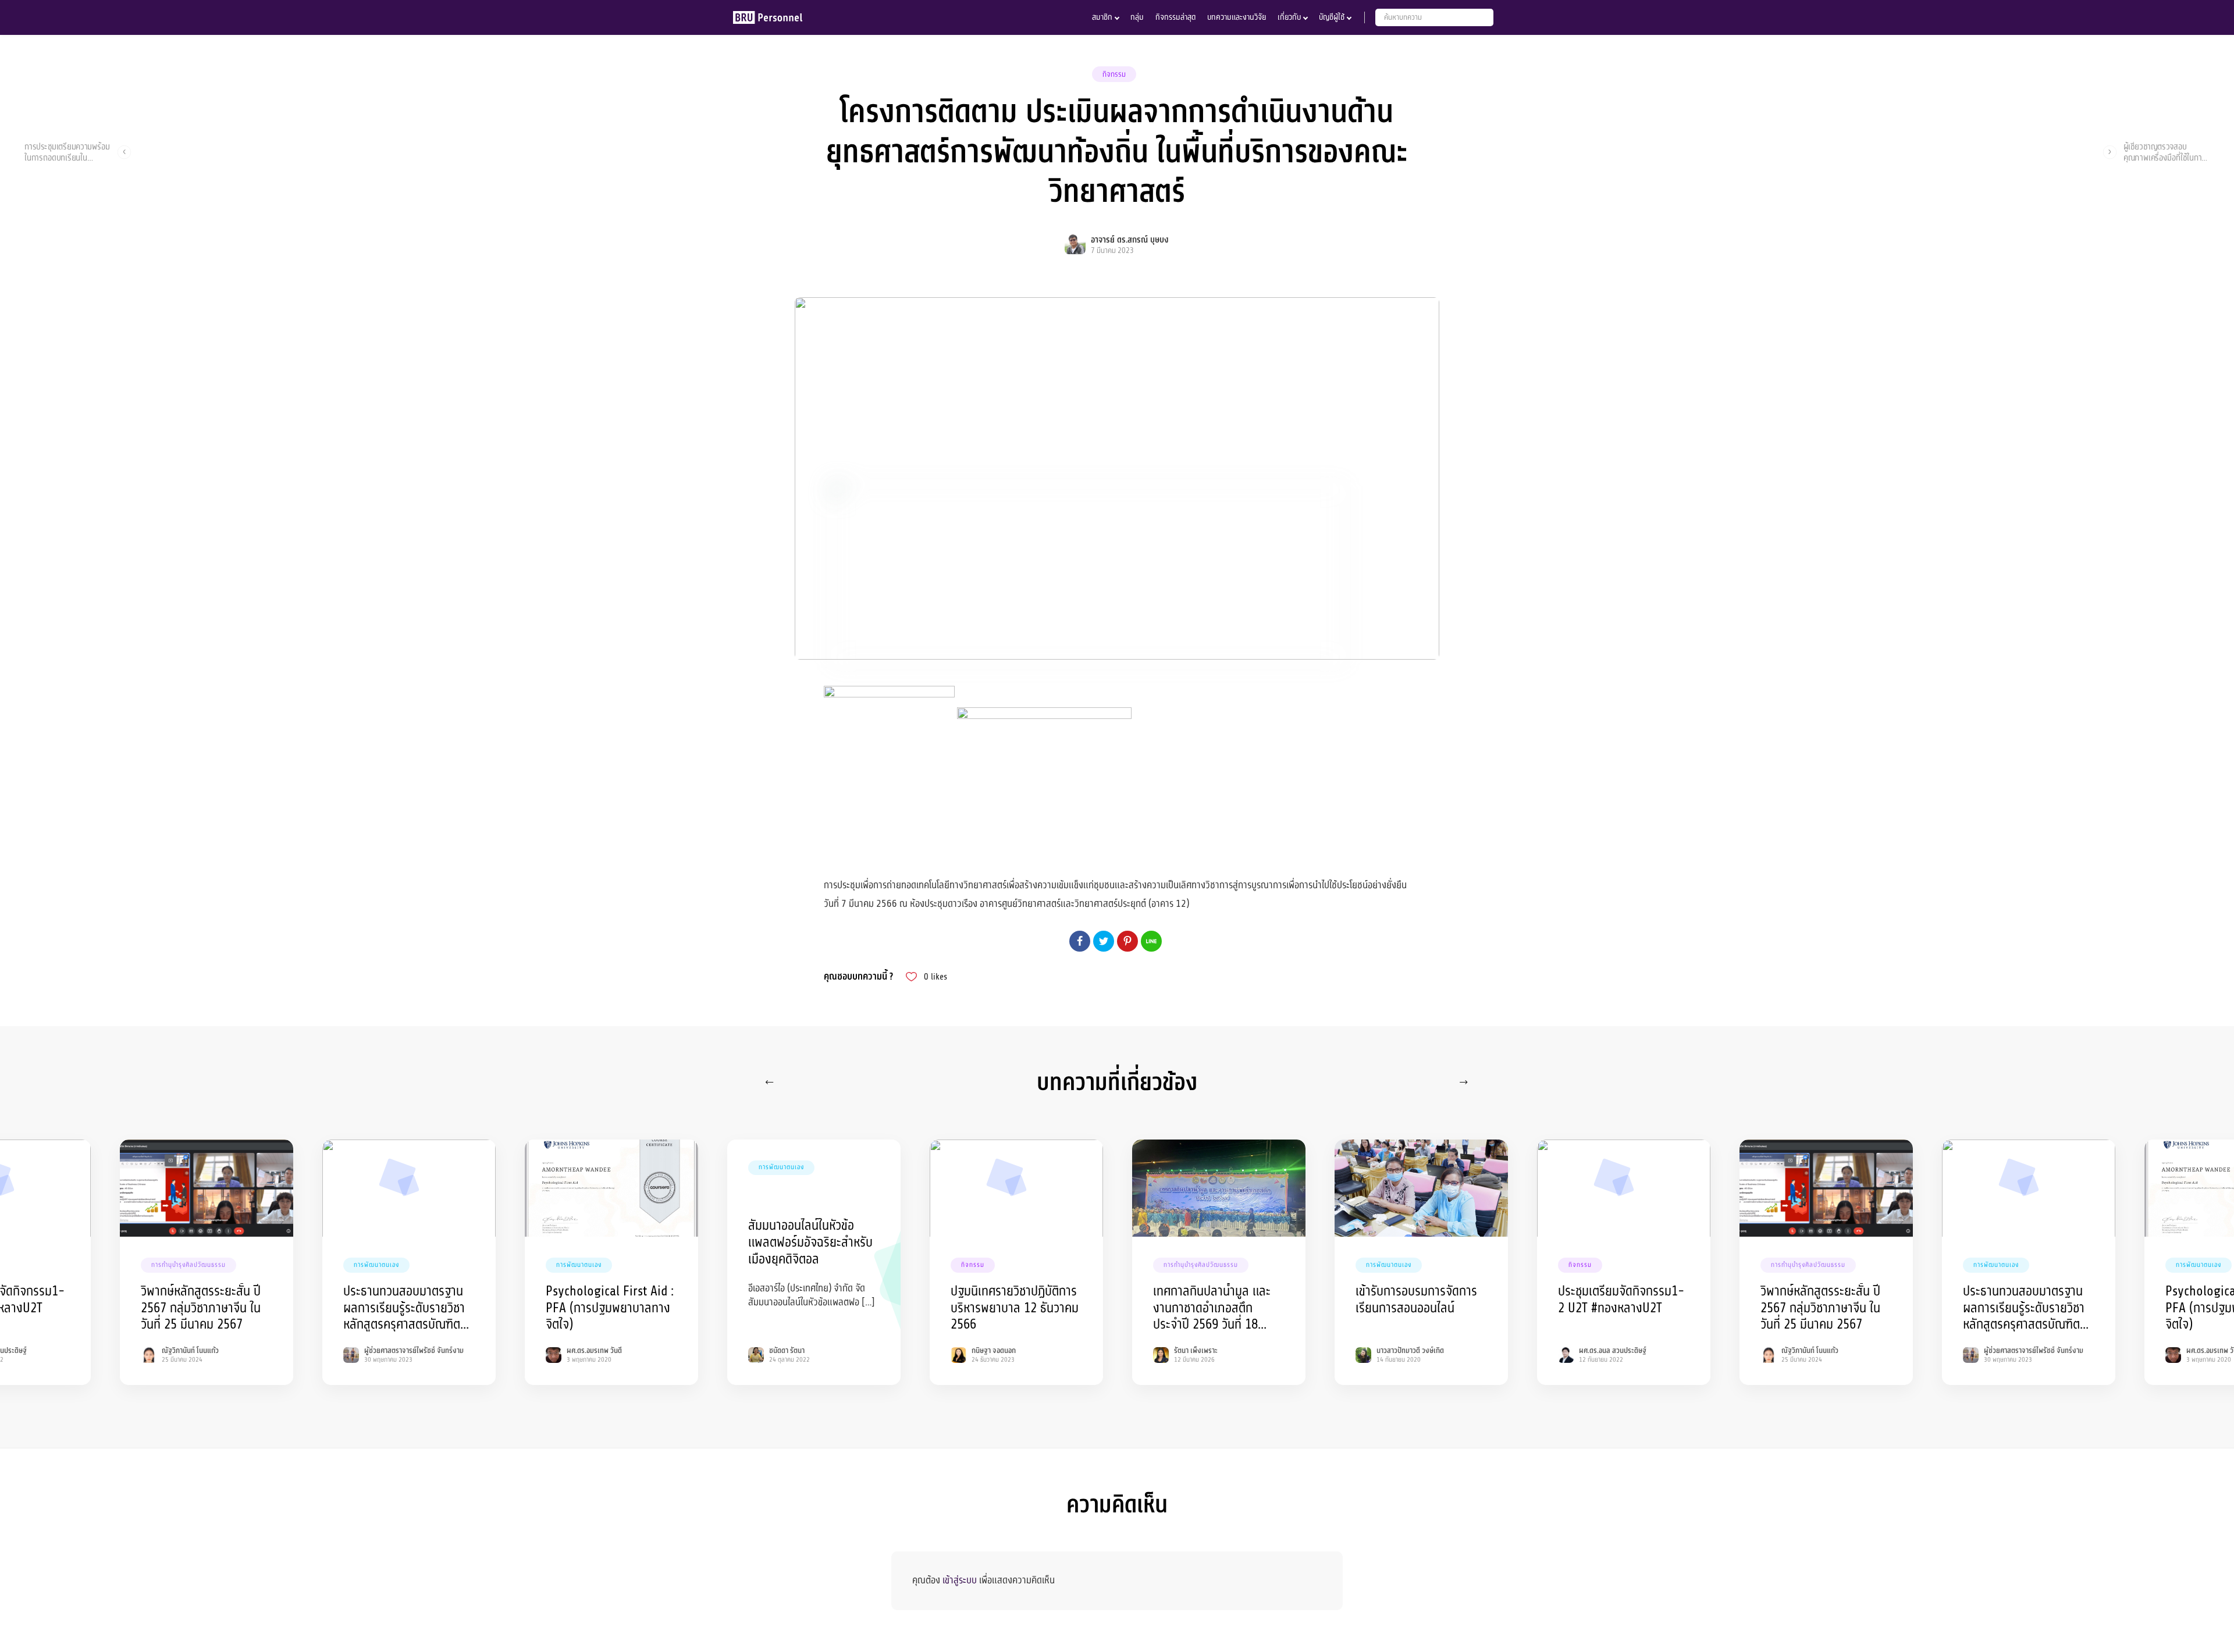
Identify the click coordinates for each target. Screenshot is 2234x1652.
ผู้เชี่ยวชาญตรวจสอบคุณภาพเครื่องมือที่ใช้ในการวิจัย (2164, 152)
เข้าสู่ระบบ (960, 1580)
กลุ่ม (1137, 17)
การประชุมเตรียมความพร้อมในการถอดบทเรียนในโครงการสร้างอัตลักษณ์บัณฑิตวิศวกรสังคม (67, 152)
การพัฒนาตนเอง (376, 1265)
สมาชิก (1102, 17)
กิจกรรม (1114, 74)
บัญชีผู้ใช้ (1332, 17)
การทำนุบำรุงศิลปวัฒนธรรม (188, 1265)
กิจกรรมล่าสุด (1175, 17)
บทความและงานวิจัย (1237, 17)
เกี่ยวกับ (1289, 17)
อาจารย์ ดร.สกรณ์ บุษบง (1130, 240)
